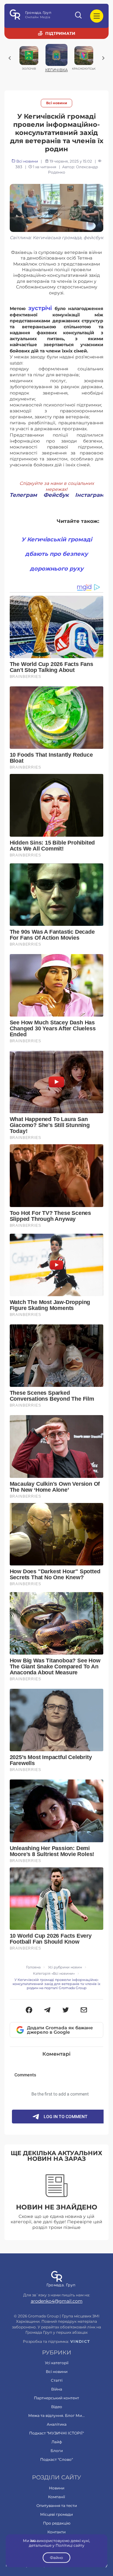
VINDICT (80, 2342)
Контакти (56, 2532)
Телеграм (23, 495)
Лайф (57, 2442)
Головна (33, 1967)
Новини (57, 2488)
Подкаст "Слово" (56, 2459)
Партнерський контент (56, 2398)
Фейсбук (56, 495)
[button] (29, 2010)
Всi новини (57, 103)
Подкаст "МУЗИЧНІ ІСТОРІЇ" (56, 2433)
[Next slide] (103, 58)
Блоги (57, 2451)
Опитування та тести (57, 2506)
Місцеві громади (56, 2514)
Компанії (56, 2497)
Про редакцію (57, 2523)
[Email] (84, 2010)
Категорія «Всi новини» (54, 1974)
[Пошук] (79, 16)
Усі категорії (57, 2363)
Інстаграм (89, 495)
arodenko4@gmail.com (57, 2301)
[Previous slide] (10, 58)
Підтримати (60, 33)
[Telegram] (47, 2010)
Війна (57, 2389)
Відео (57, 2407)
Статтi (57, 2380)
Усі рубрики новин (65, 1967)
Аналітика (57, 2424)
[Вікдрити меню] (97, 16)
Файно (56, 2558)
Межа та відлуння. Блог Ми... (56, 2415)
